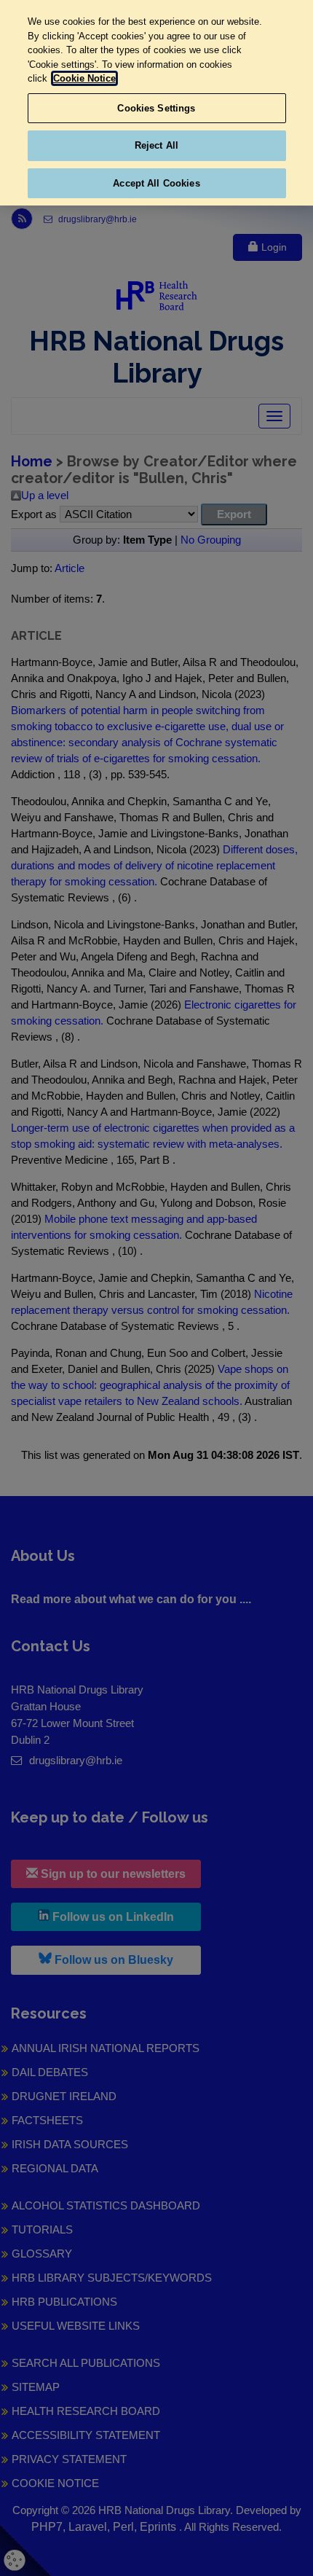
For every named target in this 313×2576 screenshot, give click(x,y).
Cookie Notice (84, 78)
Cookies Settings (156, 108)
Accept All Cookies (156, 183)
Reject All (156, 145)
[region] (156, 103)
